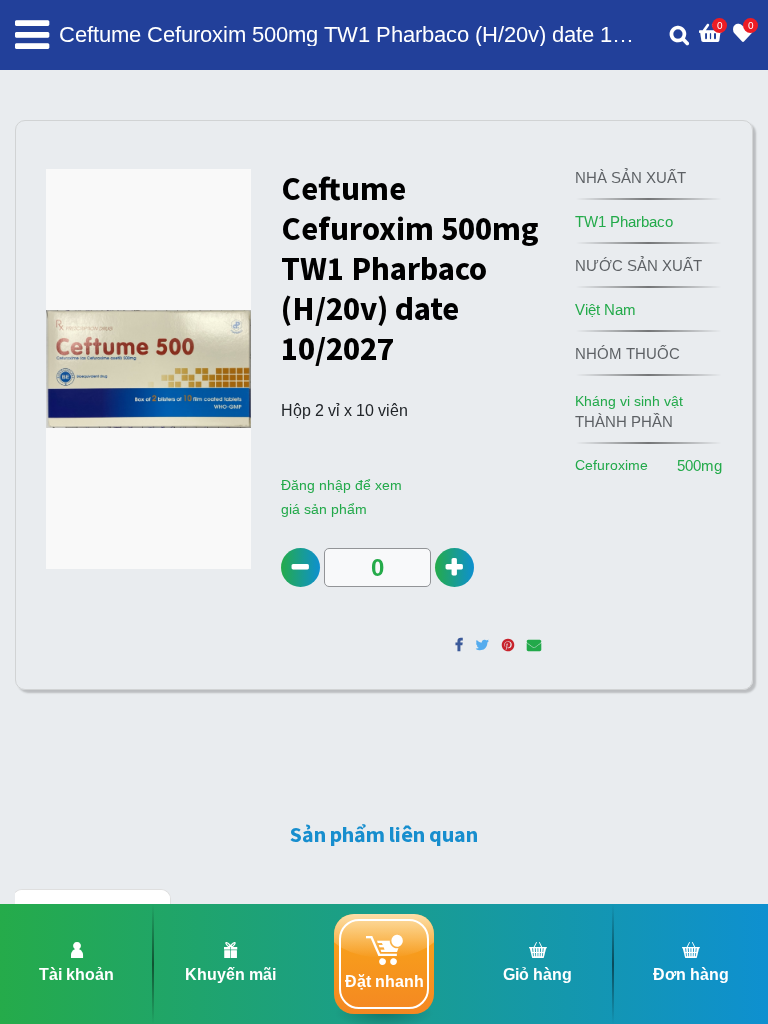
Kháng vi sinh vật (629, 401)
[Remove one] (300, 567)
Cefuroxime (611, 465)
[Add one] (454, 567)
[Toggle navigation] (32, 35)
